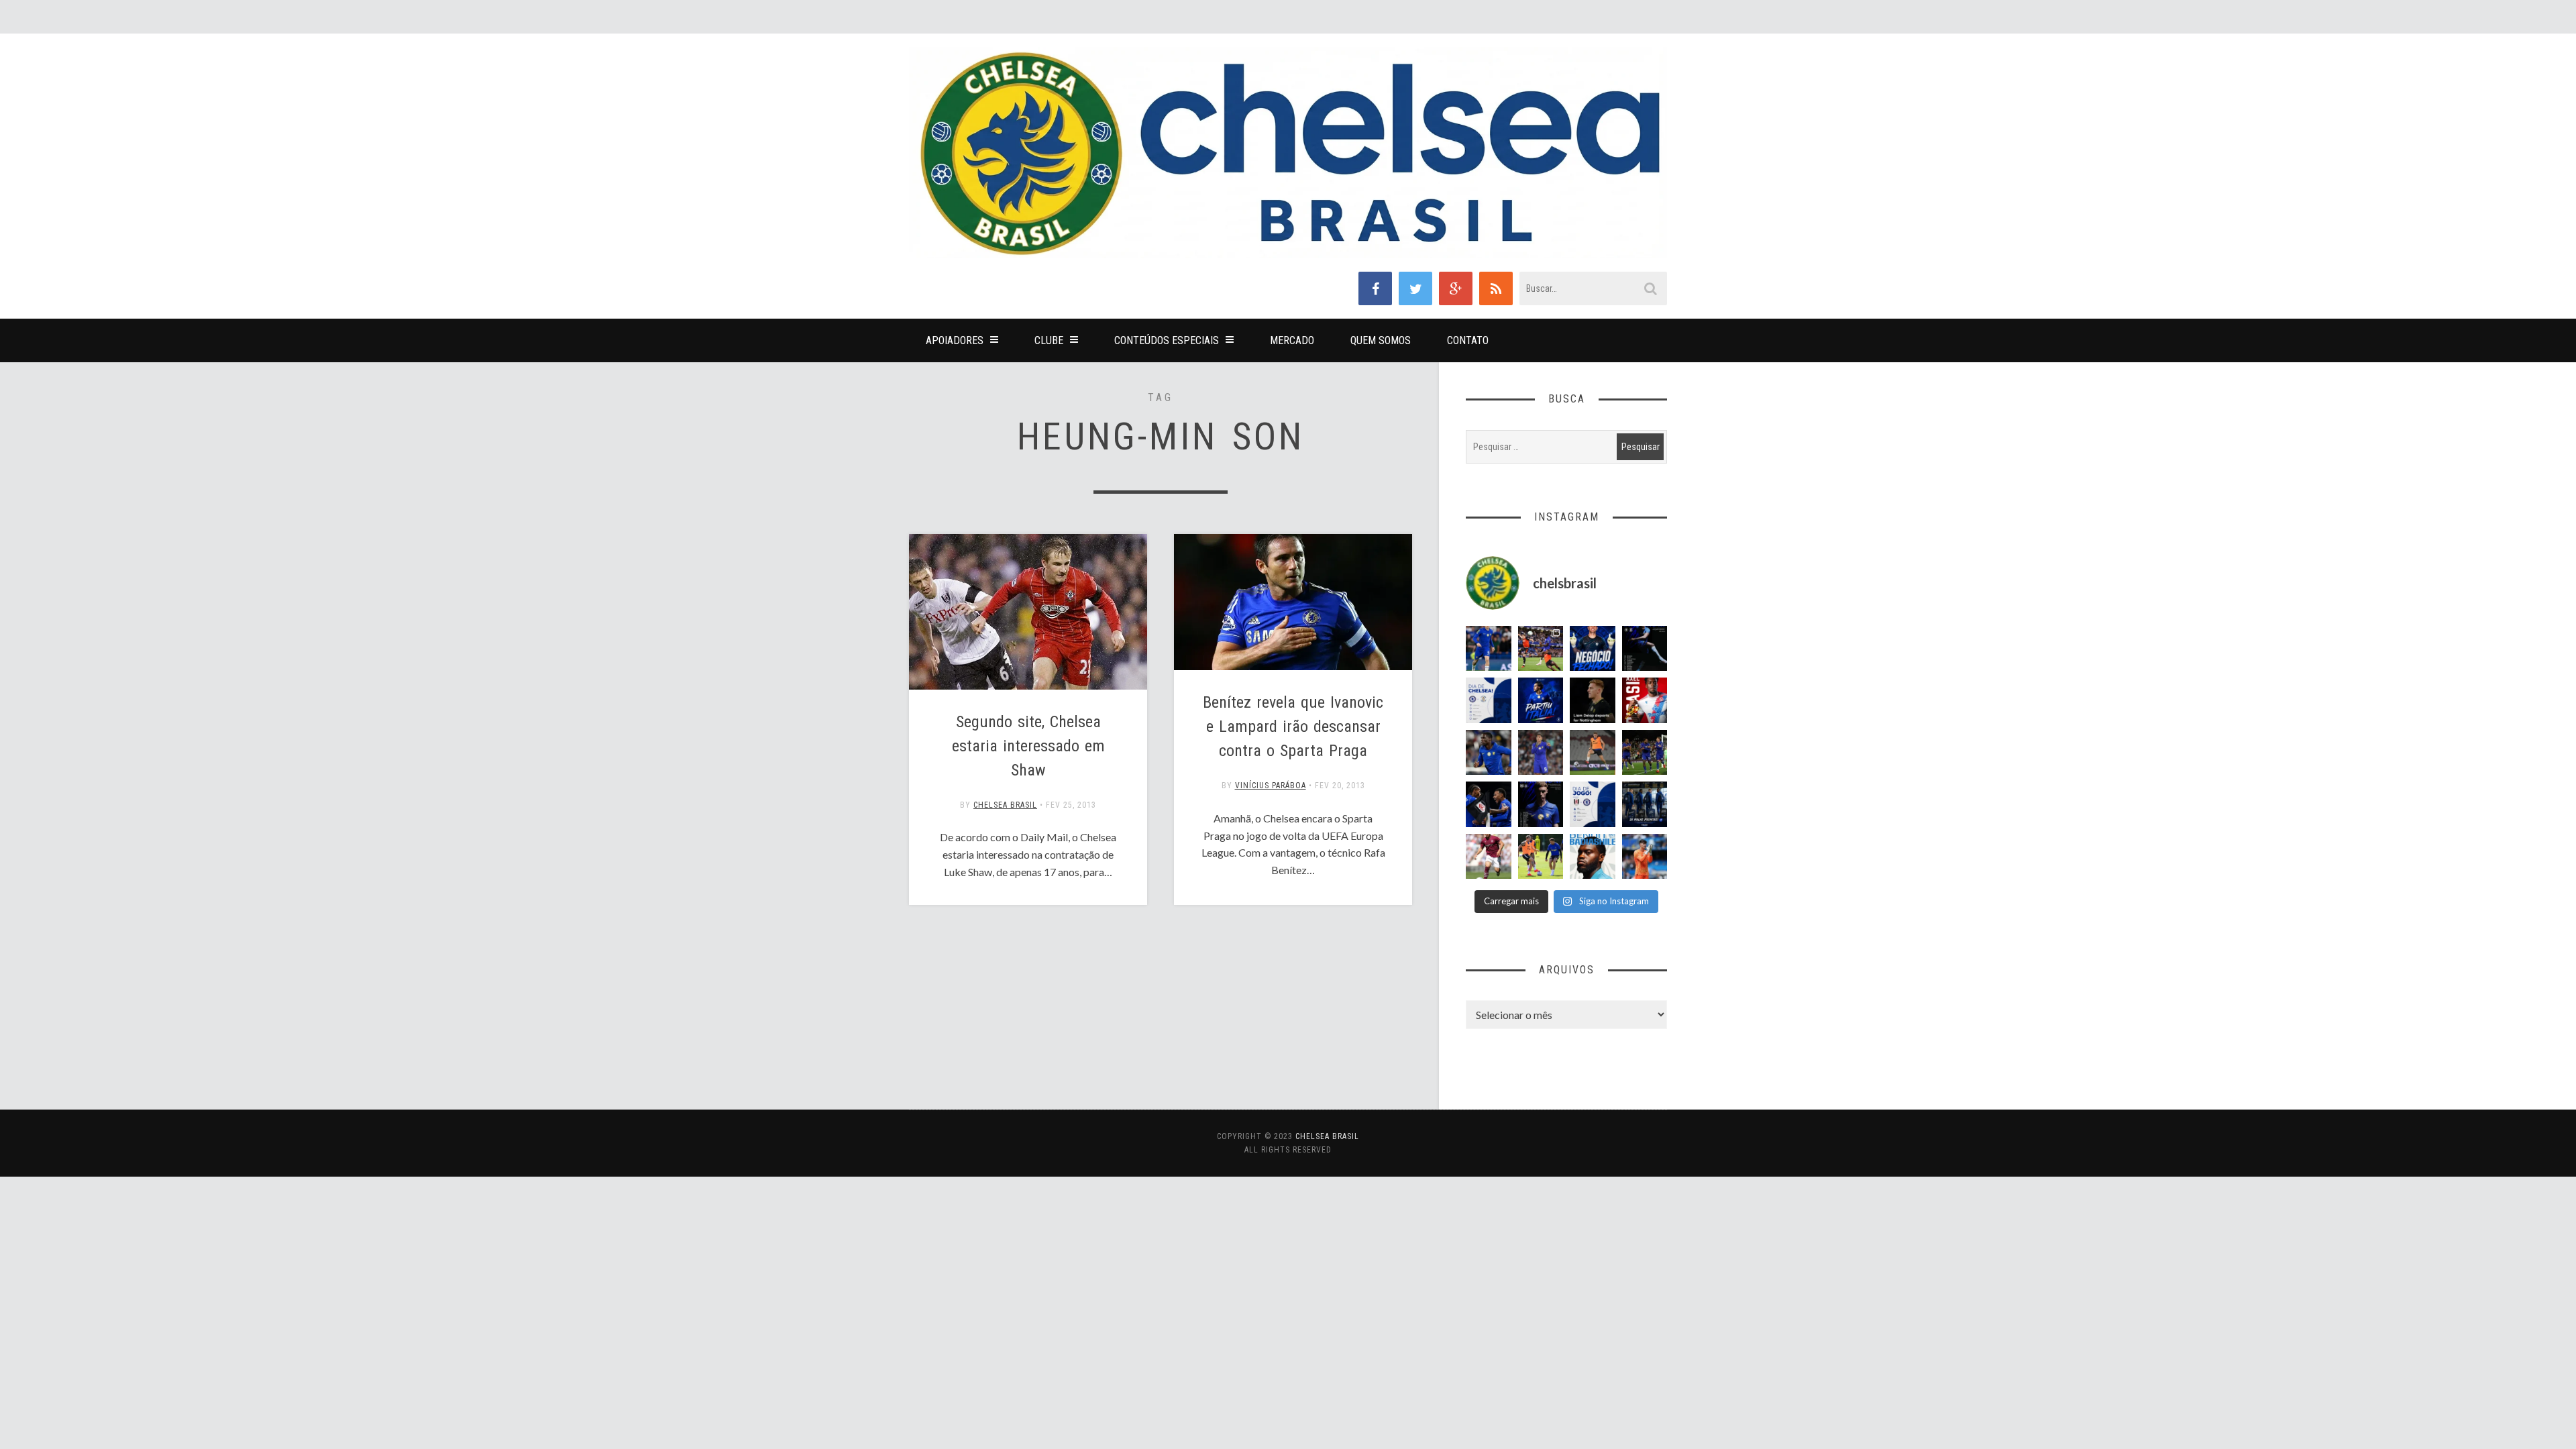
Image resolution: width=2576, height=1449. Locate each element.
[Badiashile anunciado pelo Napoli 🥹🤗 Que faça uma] (1593, 857)
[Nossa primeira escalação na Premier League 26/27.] (1541, 804)
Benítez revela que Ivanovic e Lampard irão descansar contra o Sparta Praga (1293, 727)
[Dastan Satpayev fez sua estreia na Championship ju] (1489, 857)
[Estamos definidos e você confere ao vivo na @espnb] (1645, 649)
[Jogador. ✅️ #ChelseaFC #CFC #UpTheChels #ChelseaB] (1489, 649)
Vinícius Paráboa (1271, 786)
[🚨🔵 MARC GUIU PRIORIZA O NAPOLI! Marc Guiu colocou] (1541, 700)
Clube (1049, 340)
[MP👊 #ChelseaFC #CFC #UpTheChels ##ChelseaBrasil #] (1645, 857)
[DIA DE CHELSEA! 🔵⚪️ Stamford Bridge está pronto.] (1489, 700)
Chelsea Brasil (1005, 805)
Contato (1468, 340)
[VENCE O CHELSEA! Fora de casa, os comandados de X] (1645, 753)
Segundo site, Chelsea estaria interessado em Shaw (1028, 746)
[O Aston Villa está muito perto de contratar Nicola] (1489, 753)
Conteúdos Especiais (1167, 340)
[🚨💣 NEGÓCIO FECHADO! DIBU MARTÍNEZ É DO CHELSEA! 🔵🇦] (1593, 649)
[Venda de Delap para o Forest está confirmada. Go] (1593, 700)
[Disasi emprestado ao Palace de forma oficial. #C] (1645, 700)
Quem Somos (1381, 340)
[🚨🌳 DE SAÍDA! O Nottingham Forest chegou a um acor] (1593, 753)
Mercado (1292, 340)
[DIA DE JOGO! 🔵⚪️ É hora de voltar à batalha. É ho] (1593, 804)
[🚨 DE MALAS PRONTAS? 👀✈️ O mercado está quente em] (1645, 804)
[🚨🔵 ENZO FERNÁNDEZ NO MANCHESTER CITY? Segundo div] (1541, 753)
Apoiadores (955, 340)
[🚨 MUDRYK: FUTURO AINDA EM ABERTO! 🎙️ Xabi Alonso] (1541, 857)
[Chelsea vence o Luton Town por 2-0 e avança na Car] (1541, 649)
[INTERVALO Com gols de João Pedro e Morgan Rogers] (1489, 804)
